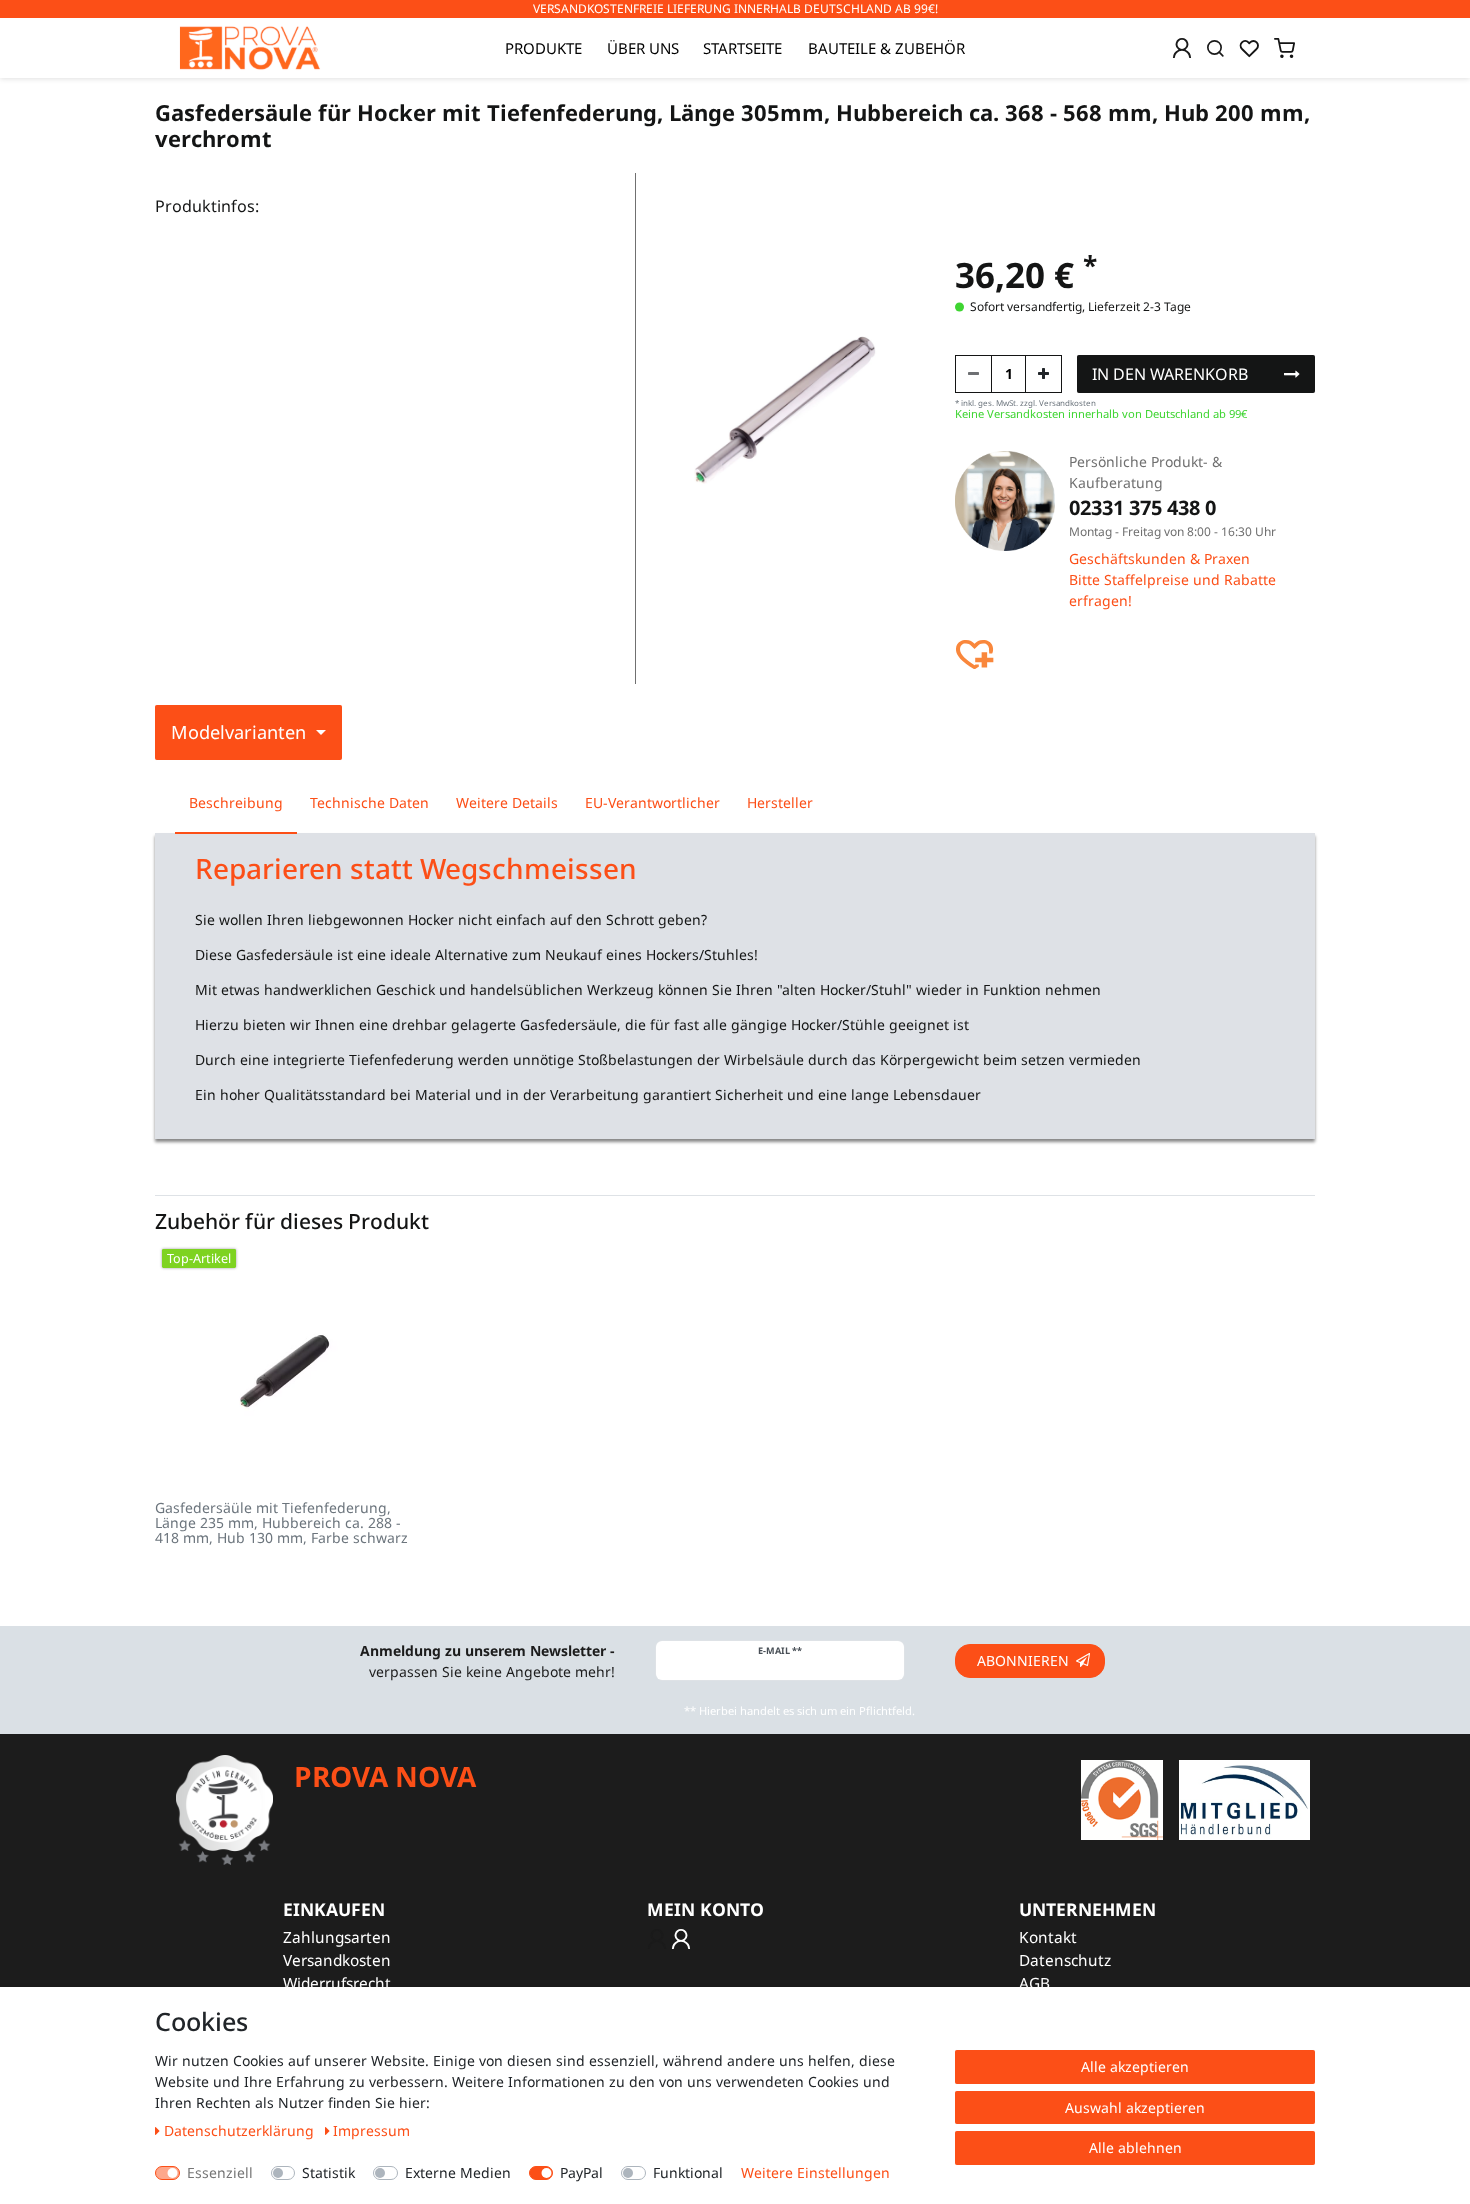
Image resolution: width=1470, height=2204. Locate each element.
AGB (1034, 1983)
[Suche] (1215, 48)
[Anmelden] (1182, 48)
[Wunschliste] (1249, 48)
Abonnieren (1023, 1660)
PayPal (581, 2172)
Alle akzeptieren (1135, 2066)
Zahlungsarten (337, 1937)
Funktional (688, 2172)
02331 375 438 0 (1142, 507)
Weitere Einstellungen (815, 2172)
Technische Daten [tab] (369, 802)
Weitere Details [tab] (507, 802)
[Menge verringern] (973, 374)
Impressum (371, 2130)
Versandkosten (337, 1960)
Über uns (643, 48)
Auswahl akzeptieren (1135, 2107)
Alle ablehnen (1135, 2147)
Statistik (328, 2172)
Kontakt (1048, 1937)
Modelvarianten (241, 732)
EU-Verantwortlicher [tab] (652, 802)
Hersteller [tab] (780, 802)
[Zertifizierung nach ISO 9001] (1122, 1798)
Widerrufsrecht (337, 1983)
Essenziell (220, 2172)
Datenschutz (1065, 1960)
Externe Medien (458, 2172)
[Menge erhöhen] (1043, 374)
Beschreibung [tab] (236, 802)
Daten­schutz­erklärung (241, 2130)
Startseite (742, 48)
